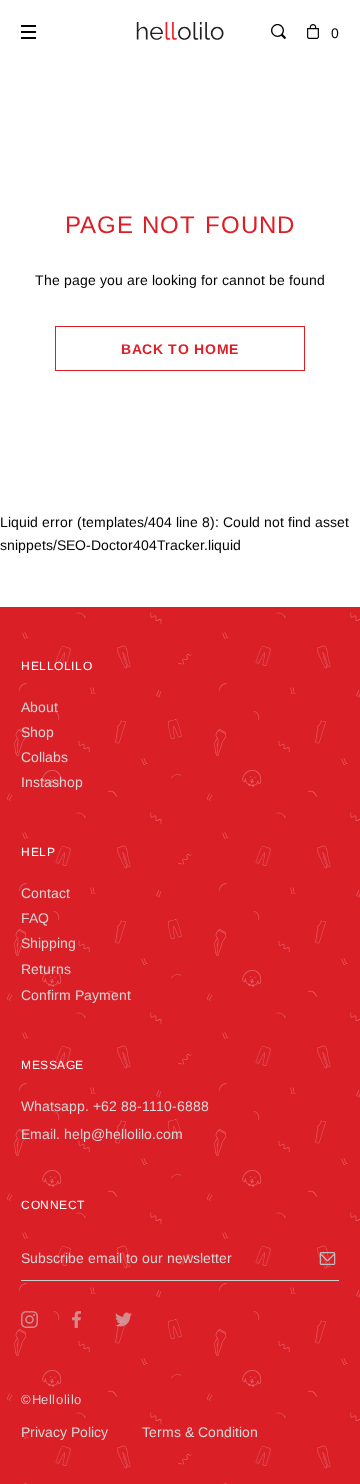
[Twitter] (138, 1319)
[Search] (278, 32)
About (39, 707)
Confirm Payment (76, 995)
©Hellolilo (51, 1399)
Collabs (44, 757)
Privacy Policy (64, 1432)
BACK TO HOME (180, 349)
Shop (37, 732)
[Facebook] (91, 1319)
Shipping (48, 943)
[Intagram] (44, 1319)
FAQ (35, 918)
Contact (45, 893)
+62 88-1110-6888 (151, 1106)
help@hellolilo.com (123, 1134)
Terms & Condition (200, 1432)
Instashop (52, 782)
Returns (46, 969)
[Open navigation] (28, 32)
